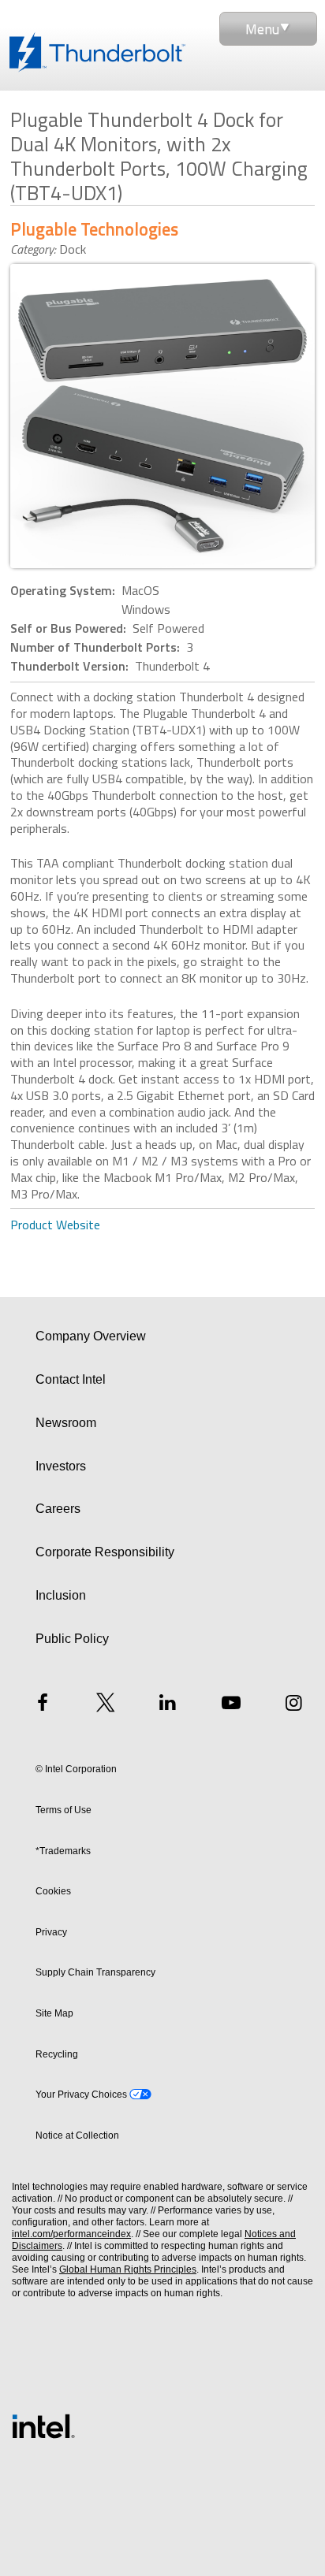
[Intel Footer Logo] (137, 2426)
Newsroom (66, 1423)
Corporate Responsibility (105, 1552)
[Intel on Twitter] (106, 1705)
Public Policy (72, 1639)
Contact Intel (71, 1379)
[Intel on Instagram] (293, 1705)
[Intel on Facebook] (43, 1705)
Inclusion (61, 1595)
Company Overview (91, 1336)
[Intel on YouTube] (231, 1705)
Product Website (55, 1225)
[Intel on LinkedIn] (168, 1705)
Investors (61, 1466)
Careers (58, 1509)
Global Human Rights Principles (128, 2269)
